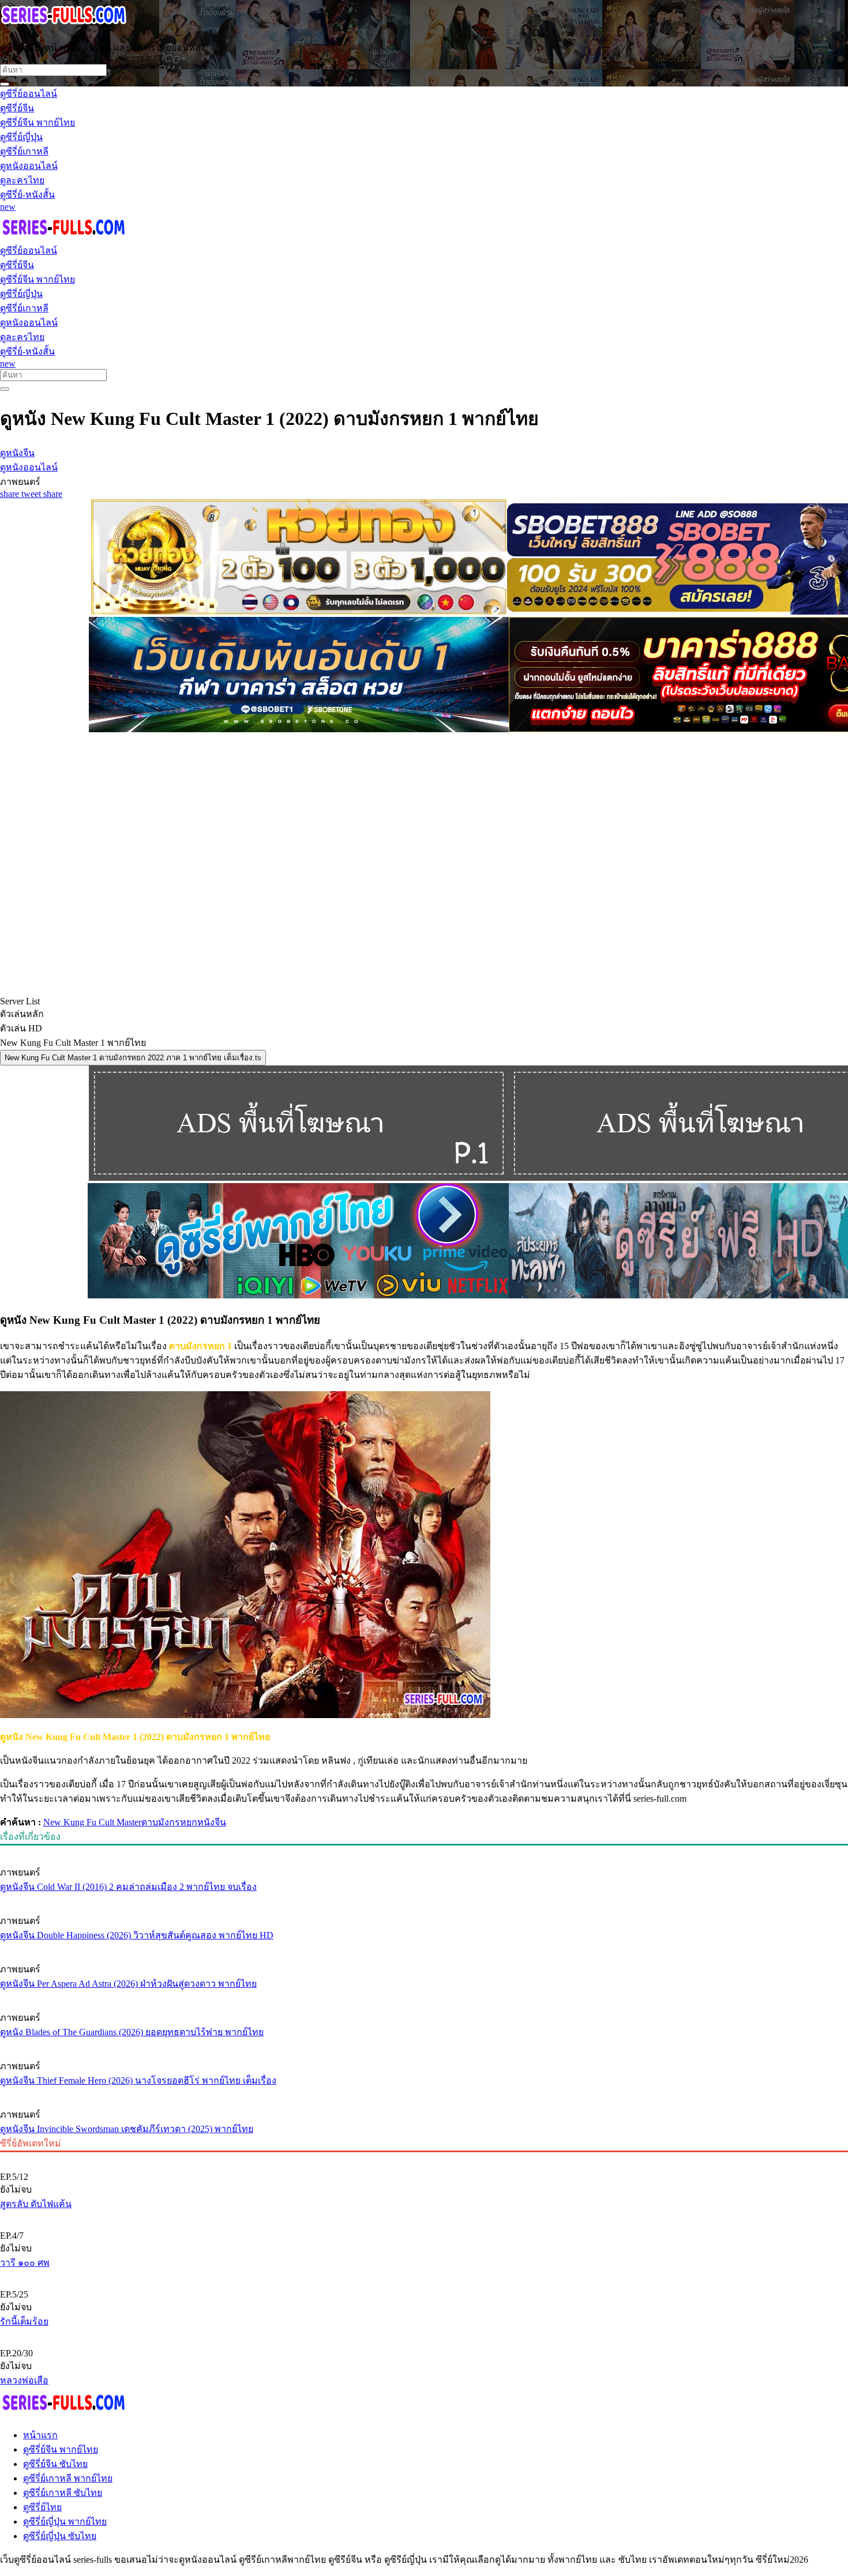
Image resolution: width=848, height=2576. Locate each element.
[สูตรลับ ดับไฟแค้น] (424, 2157)
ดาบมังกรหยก (169, 1822)
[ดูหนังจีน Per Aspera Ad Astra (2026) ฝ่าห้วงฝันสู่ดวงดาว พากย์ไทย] (424, 1948)
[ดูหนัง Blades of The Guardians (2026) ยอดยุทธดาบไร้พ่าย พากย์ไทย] (424, 1996)
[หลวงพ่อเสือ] (424, 2334)
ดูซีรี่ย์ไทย (42, 2507)
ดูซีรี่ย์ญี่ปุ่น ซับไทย (60, 2536)
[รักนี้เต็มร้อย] (424, 2275)
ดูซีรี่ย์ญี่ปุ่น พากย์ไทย (65, 2522)
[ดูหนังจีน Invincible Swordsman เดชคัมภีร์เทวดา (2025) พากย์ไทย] (424, 2093)
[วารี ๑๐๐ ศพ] (424, 2216)
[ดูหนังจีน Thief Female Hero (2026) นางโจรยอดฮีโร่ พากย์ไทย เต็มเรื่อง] (424, 2044)
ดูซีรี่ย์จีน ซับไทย (55, 2464)
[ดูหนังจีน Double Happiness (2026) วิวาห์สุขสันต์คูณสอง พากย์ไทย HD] (424, 1899)
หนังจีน (212, 1822)
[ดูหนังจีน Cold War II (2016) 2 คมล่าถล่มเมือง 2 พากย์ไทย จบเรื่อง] (424, 1851)
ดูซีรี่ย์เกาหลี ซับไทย (63, 2493)
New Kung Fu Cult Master (92, 1822)
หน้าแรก (40, 2435)
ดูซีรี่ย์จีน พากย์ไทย (61, 2449)
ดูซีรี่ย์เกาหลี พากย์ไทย (68, 2478)
